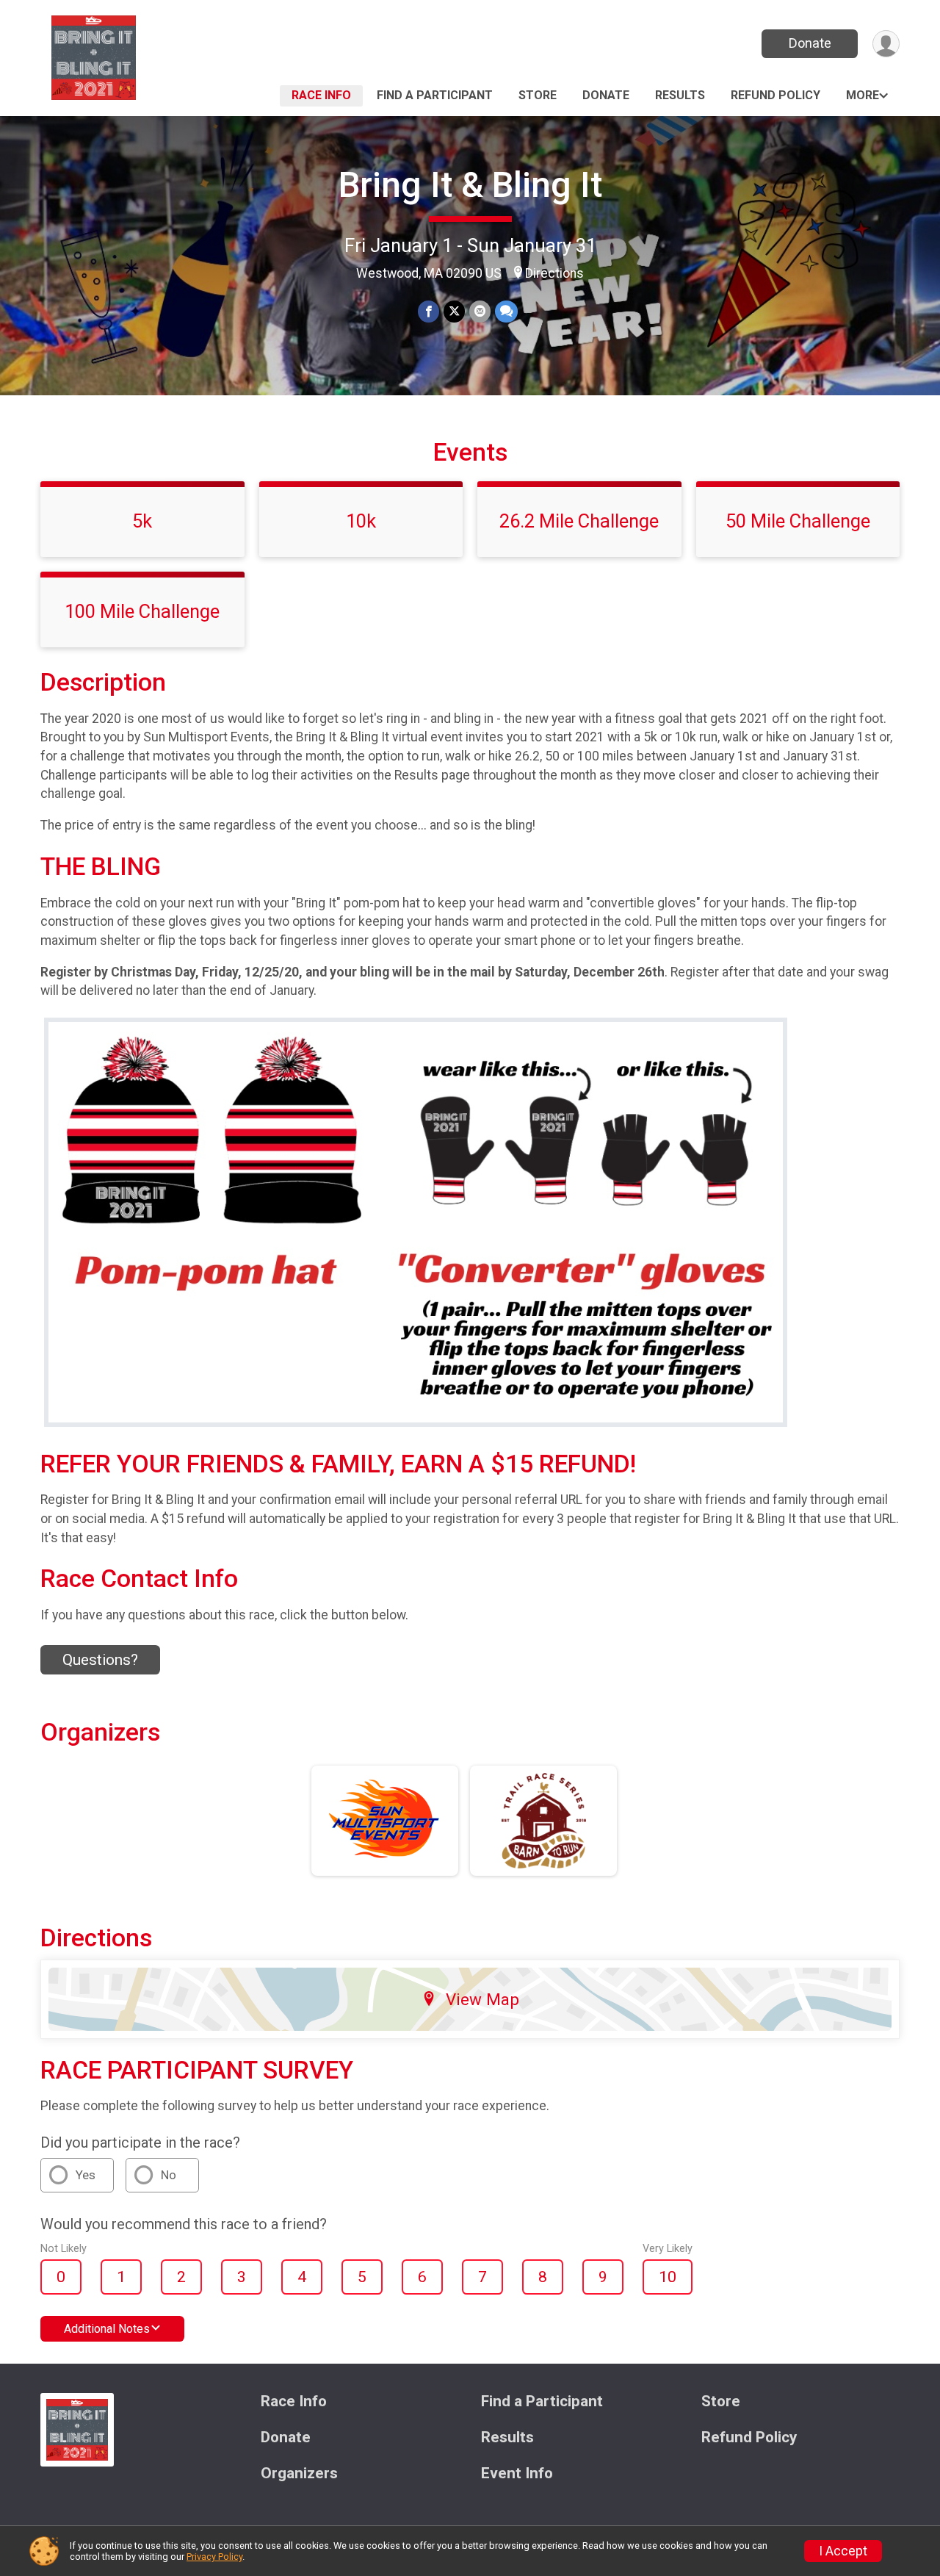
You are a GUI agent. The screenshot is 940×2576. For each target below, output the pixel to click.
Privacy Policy (214, 2557)
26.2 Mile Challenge (579, 521)
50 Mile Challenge (798, 521)
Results (680, 95)
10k (361, 521)
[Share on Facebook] (429, 311)
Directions (554, 273)
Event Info (517, 2474)
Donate (810, 43)
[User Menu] (886, 44)
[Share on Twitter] (454, 311)
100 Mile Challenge (142, 611)
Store (538, 95)
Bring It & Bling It (470, 185)
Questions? (100, 1660)
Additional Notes (107, 2329)
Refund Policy (775, 95)
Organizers (299, 2474)
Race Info (321, 95)
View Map (482, 1999)
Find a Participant (435, 95)
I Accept (843, 2551)
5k (142, 521)
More (863, 95)
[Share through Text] (506, 311)
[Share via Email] (480, 311)
